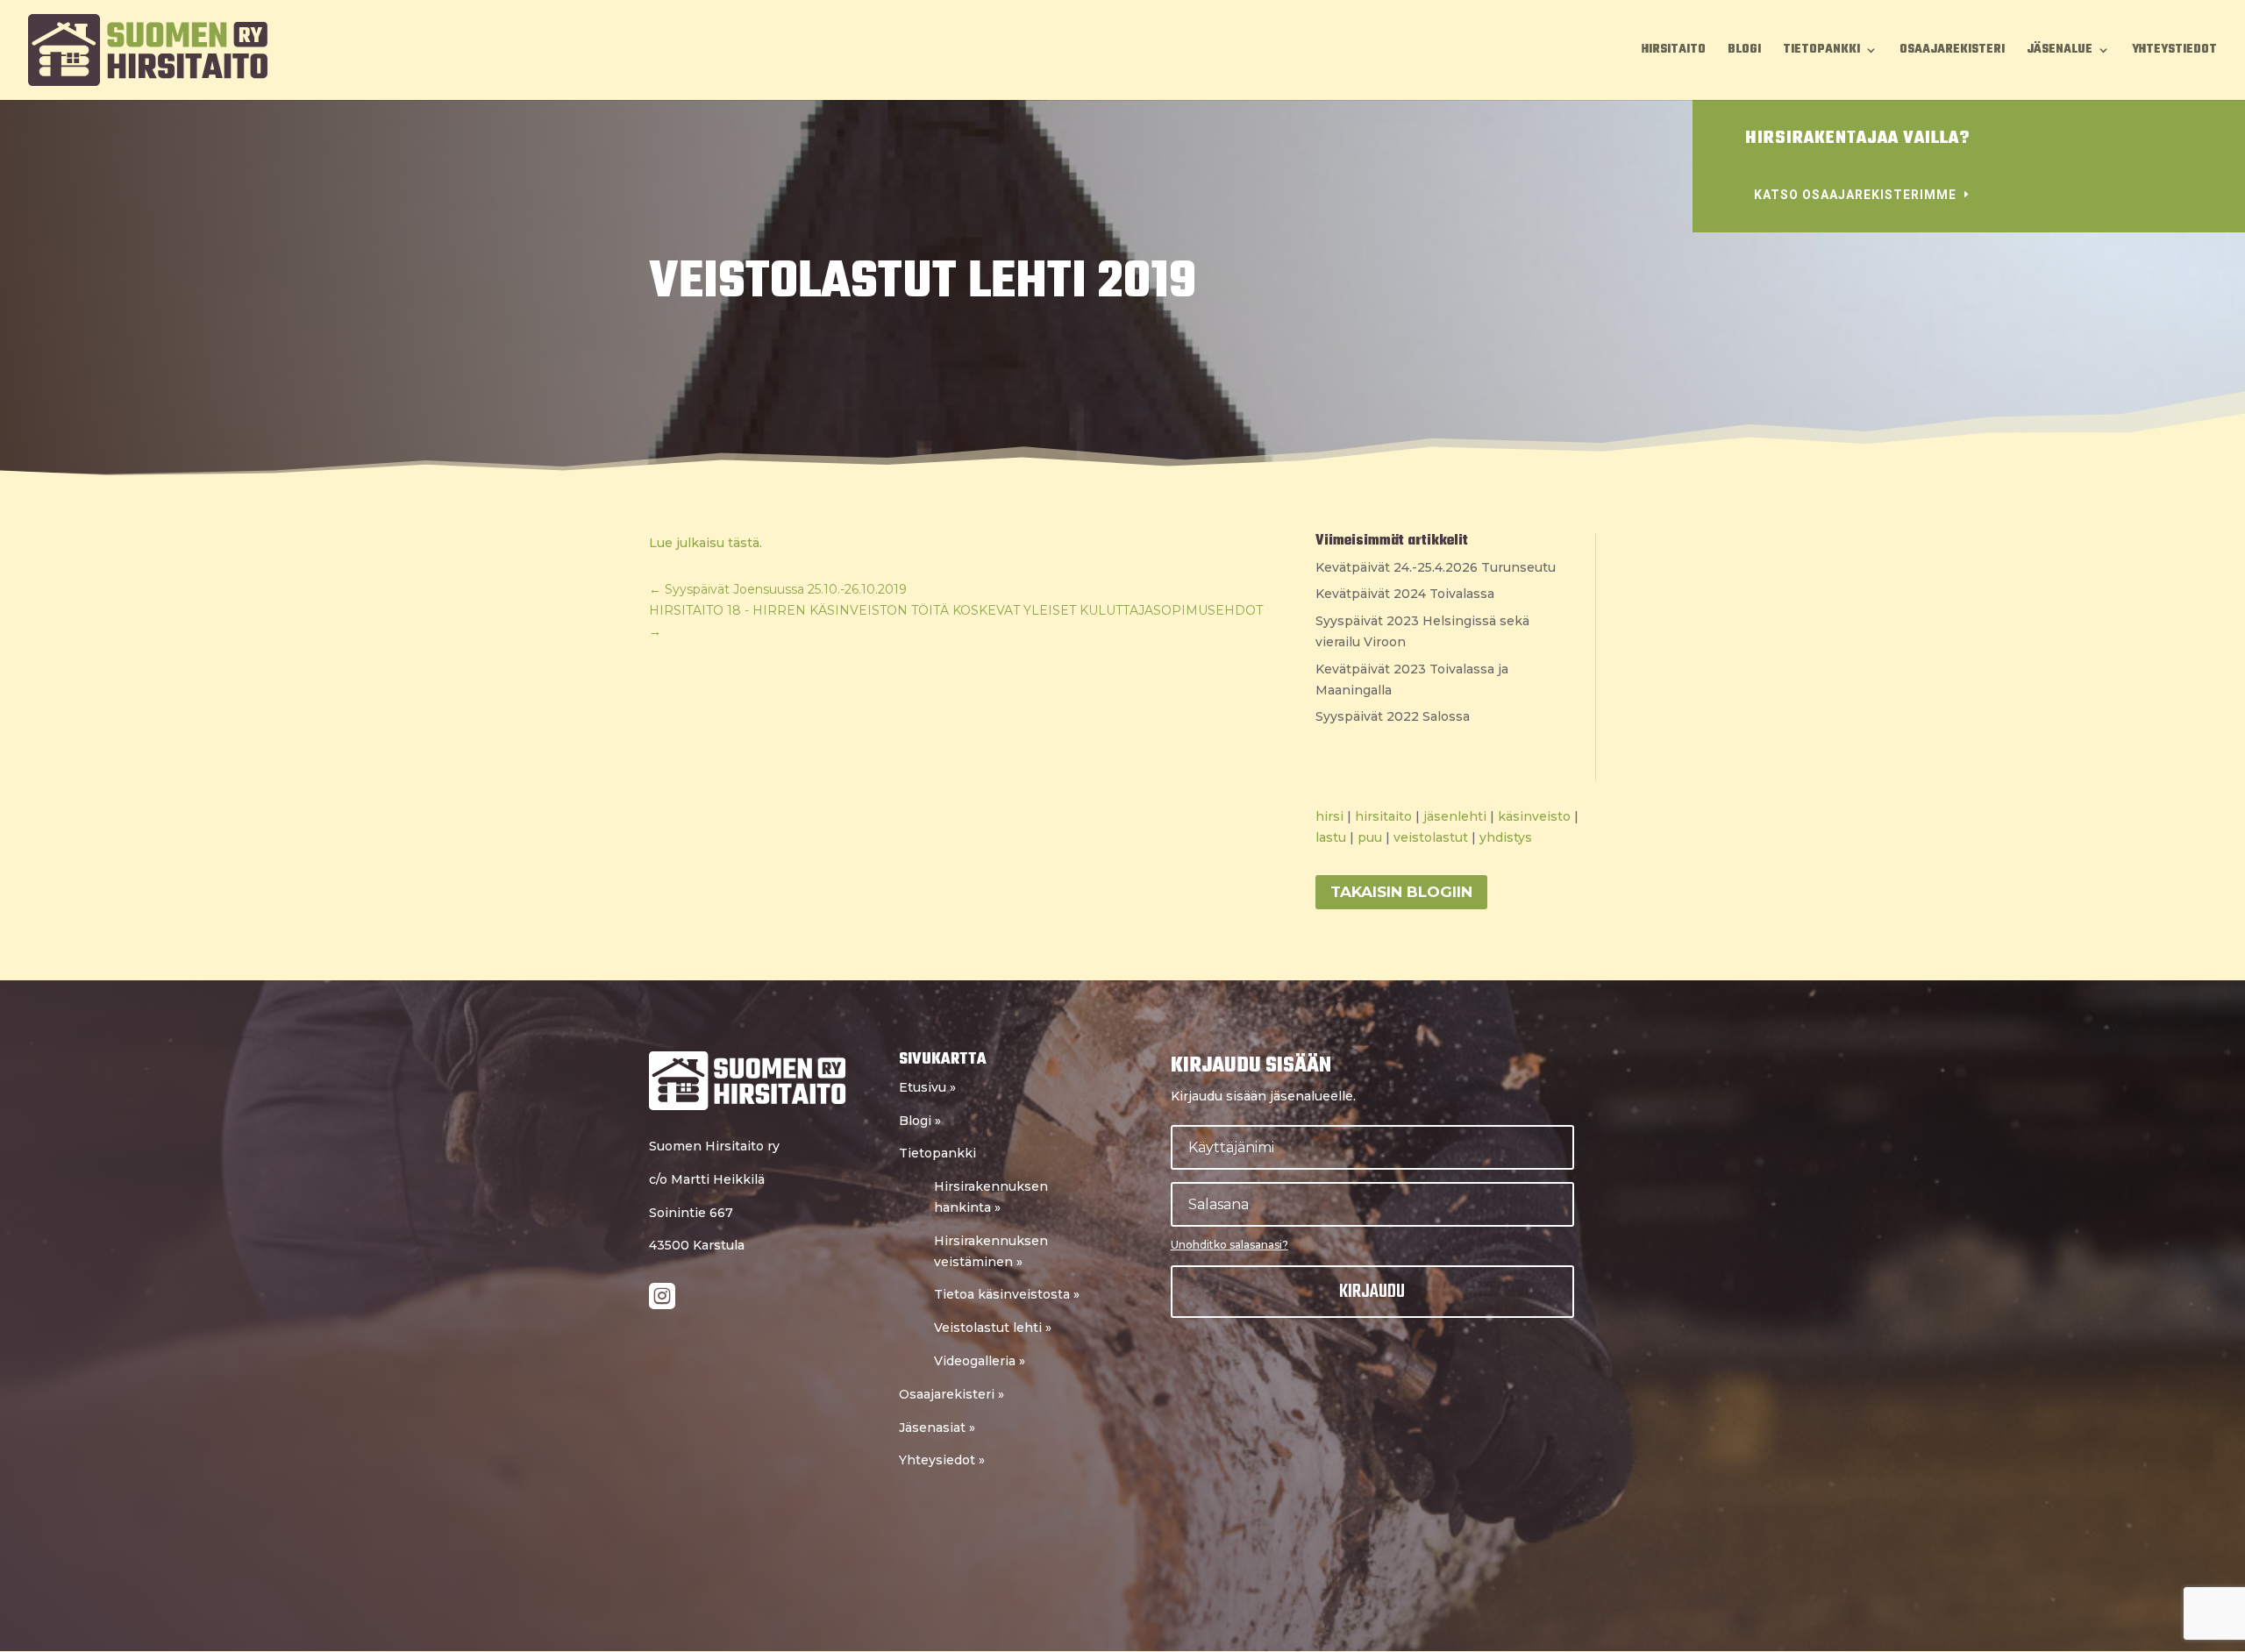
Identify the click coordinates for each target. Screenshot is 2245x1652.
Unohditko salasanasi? (1229, 1245)
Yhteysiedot (942, 1460)
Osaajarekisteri (1952, 52)
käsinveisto (1534, 816)
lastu (1331, 837)
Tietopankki (1821, 52)
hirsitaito (1383, 816)
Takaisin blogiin (1401, 892)
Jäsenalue (2060, 52)
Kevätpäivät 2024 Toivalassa (1405, 594)
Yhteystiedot (2174, 52)
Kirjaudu (1372, 1292)
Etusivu (927, 1087)
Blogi (1744, 52)
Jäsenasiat (937, 1428)
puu (1370, 837)
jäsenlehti (1455, 816)
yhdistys (1506, 837)
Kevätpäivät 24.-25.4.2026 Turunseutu (1436, 567)
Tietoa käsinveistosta (1007, 1294)
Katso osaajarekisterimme (1855, 195)
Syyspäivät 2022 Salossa (1393, 716)
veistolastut (1431, 837)
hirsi (1329, 816)
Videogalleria (980, 1361)
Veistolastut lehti (993, 1328)
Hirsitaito (1674, 52)
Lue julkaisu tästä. (706, 543)
